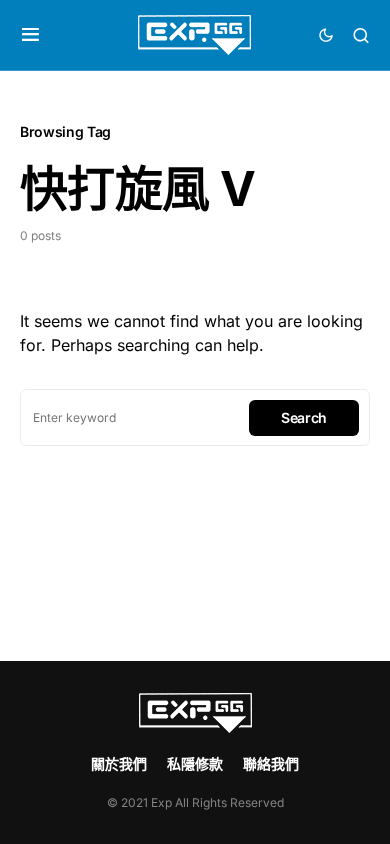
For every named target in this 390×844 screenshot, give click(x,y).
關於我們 (119, 763)
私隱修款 (195, 763)
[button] (30, 35)
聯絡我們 (271, 763)
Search (304, 417)
